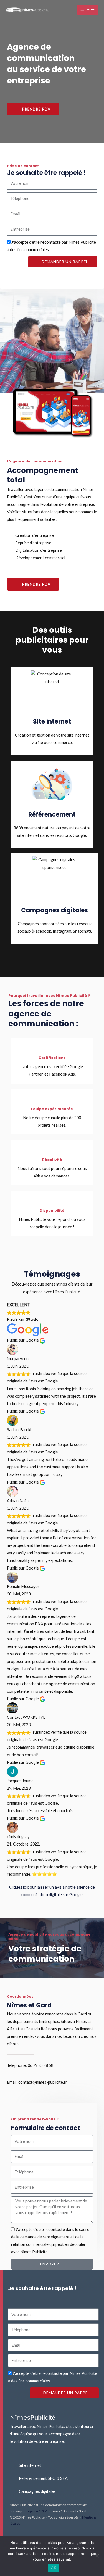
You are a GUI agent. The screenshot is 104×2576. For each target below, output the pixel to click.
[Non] (97, 2556)
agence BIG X (37, 2511)
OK (53, 2568)
